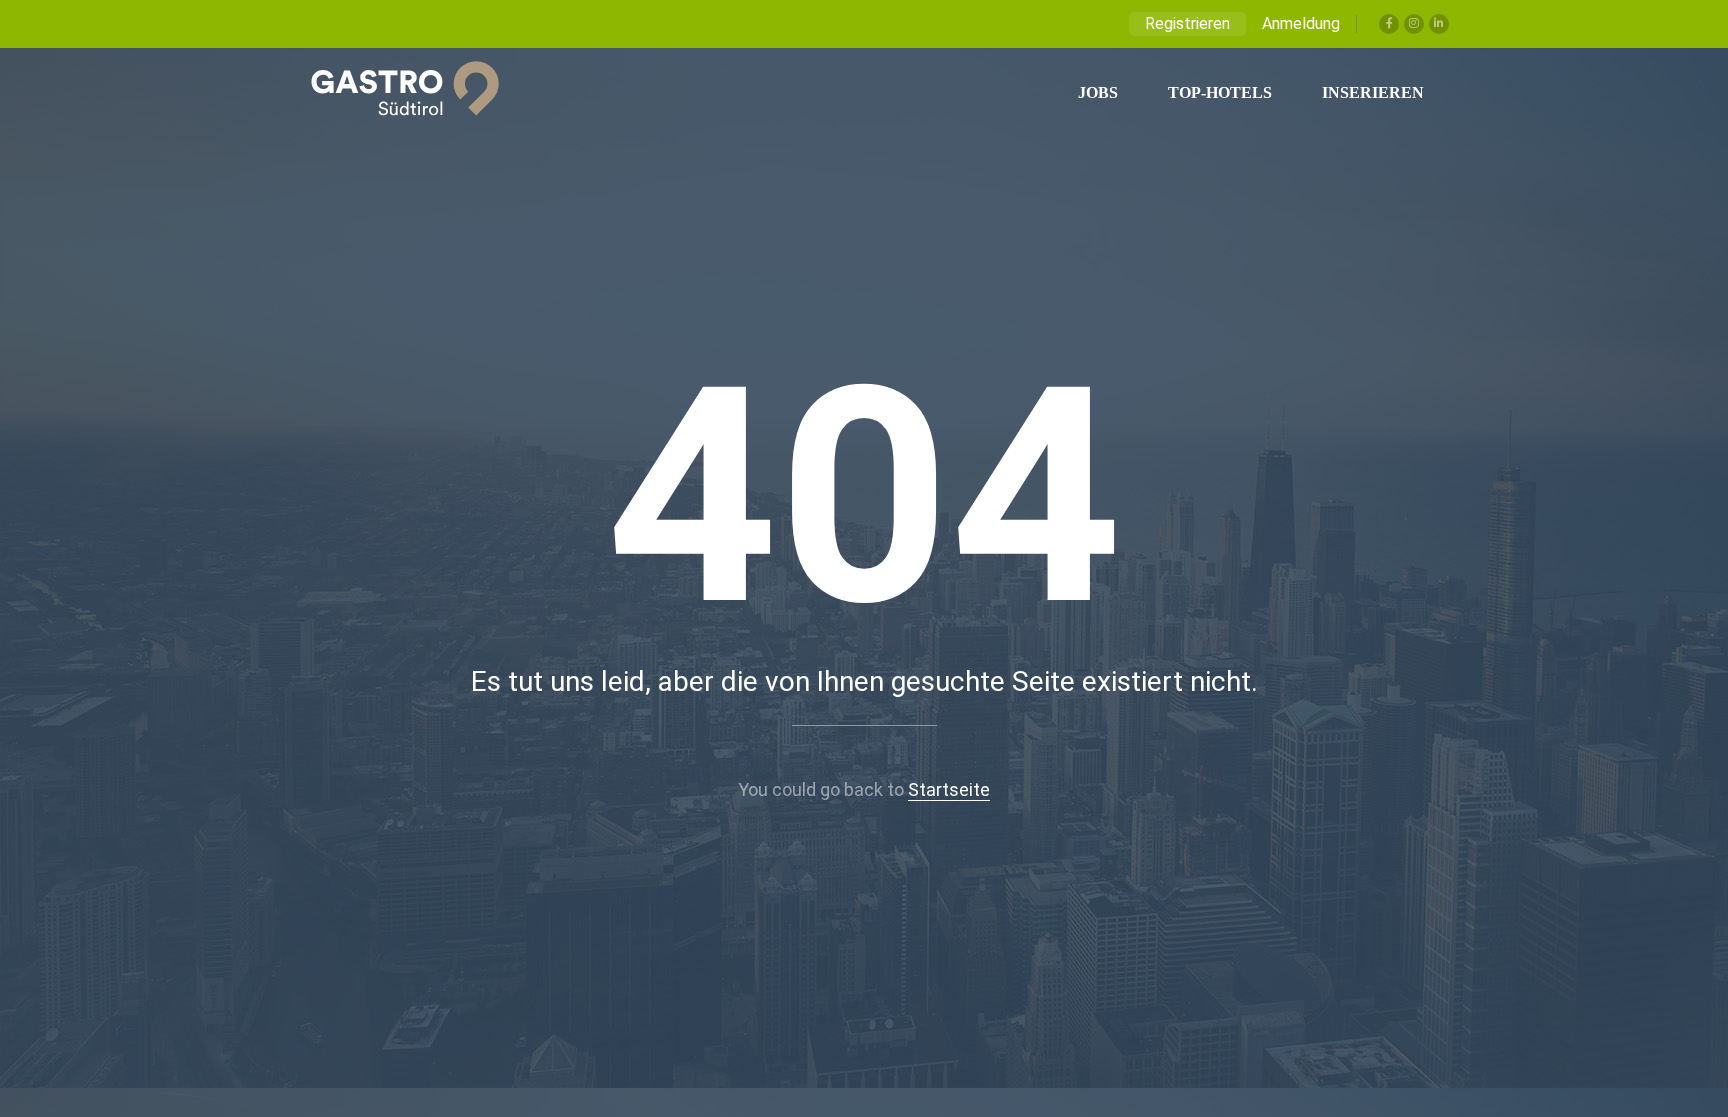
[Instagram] (1414, 24)
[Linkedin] (1439, 24)
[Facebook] (1389, 24)
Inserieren (1373, 92)
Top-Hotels (1220, 92)
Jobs (1098, 92)
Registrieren (1187, 23)
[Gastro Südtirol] (394, 93)
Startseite (949, 789)
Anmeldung (1301, 23)
